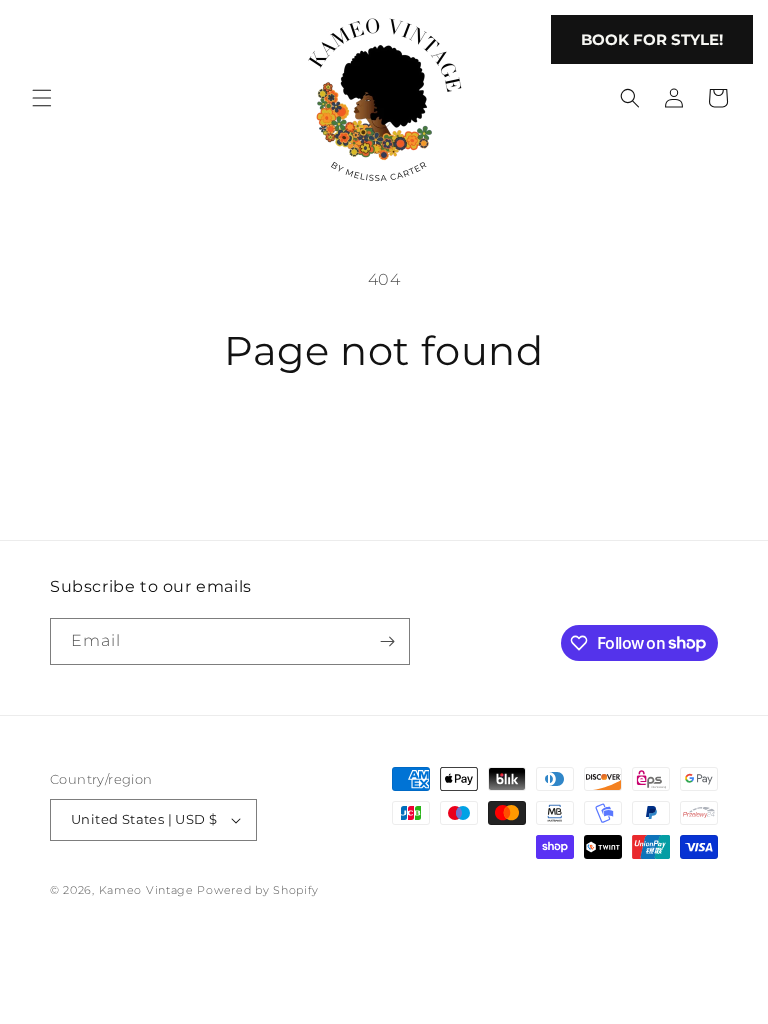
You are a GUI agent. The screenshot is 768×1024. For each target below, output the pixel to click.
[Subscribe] (387, 641)
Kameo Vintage (146, 890)
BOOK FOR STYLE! (652, 39)
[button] (42, 98)
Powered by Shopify (258, 890)
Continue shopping (384, 442)
